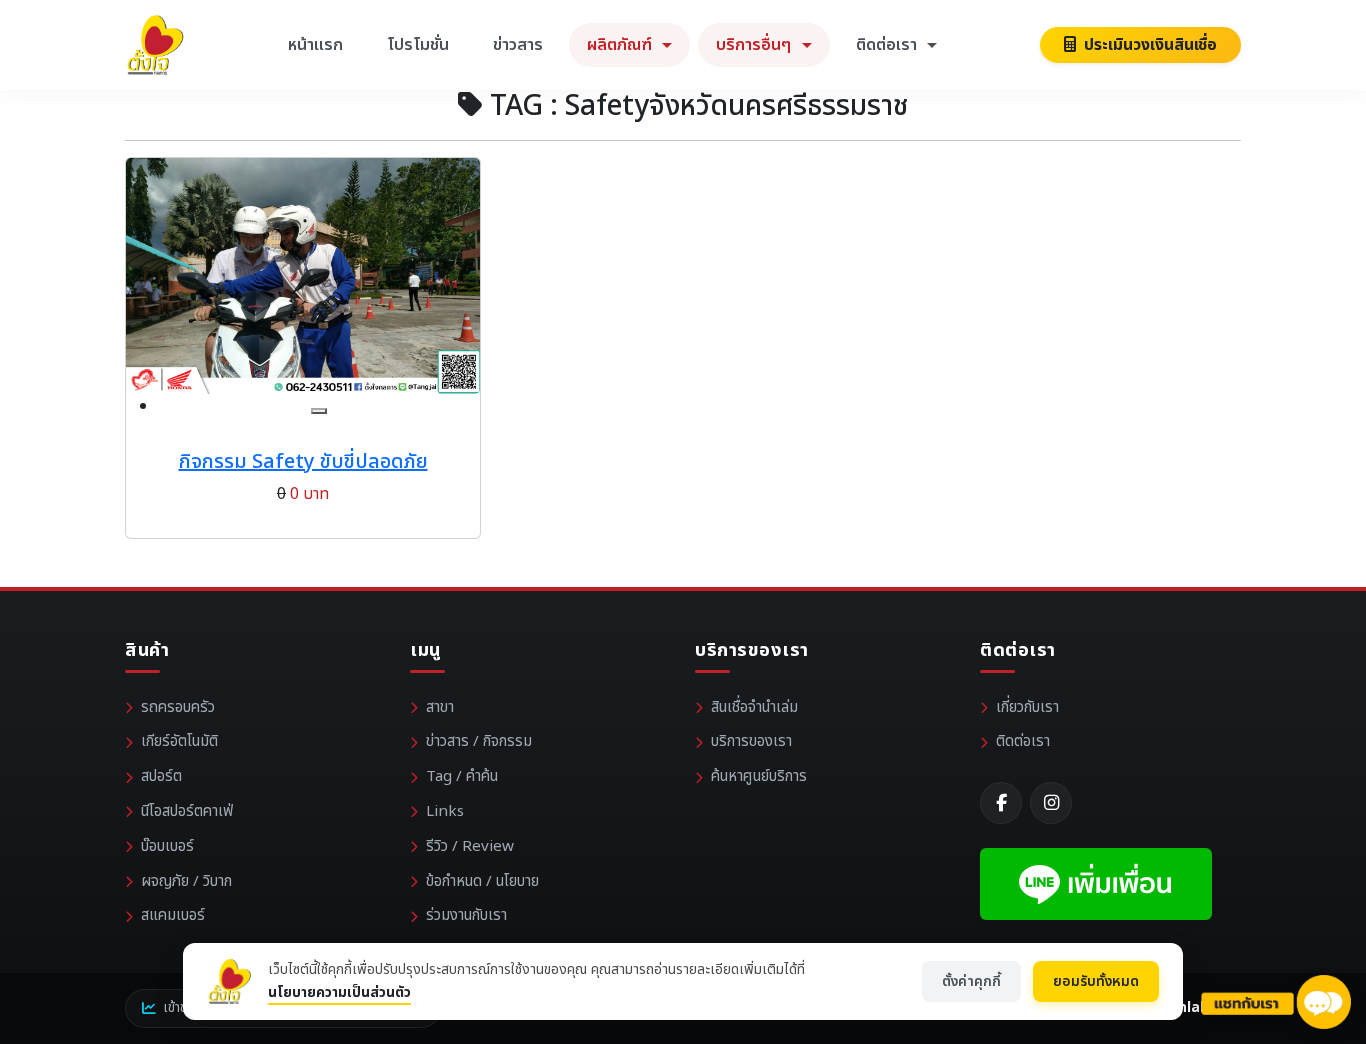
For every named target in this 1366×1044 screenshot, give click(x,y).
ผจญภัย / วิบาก (186, 881)
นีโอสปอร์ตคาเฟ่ (187, 811)
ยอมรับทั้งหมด (1096, 981)
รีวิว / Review (470, 846)
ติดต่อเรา (1023, 741)
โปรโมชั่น (418, 45)
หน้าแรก (315, 45)
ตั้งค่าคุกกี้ (971, 981)
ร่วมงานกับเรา (466, 915)
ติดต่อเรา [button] (888, 45)
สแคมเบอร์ (173, 915)
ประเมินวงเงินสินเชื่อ (1148, 45)
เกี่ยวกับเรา (1027, 707)
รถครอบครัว (178, 707)
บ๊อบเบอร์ (167, 846)
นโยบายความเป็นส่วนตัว (339, 992)
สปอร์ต (161, 776)
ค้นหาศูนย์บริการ (759, 776)
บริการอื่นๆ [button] (755, 45)
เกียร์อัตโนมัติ (179, 741)
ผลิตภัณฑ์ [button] (621, 45)
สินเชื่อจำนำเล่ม (754, 707)
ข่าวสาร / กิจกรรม (479, 741)
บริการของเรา (751, 741)
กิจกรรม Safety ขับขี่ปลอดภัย (303, 462)
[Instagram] (1051, 803)
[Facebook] (1001, 803)
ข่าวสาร (518, 45)
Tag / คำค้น (462, 776)
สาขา (440, 707)
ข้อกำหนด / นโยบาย (482, 881)
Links (445, 811)
